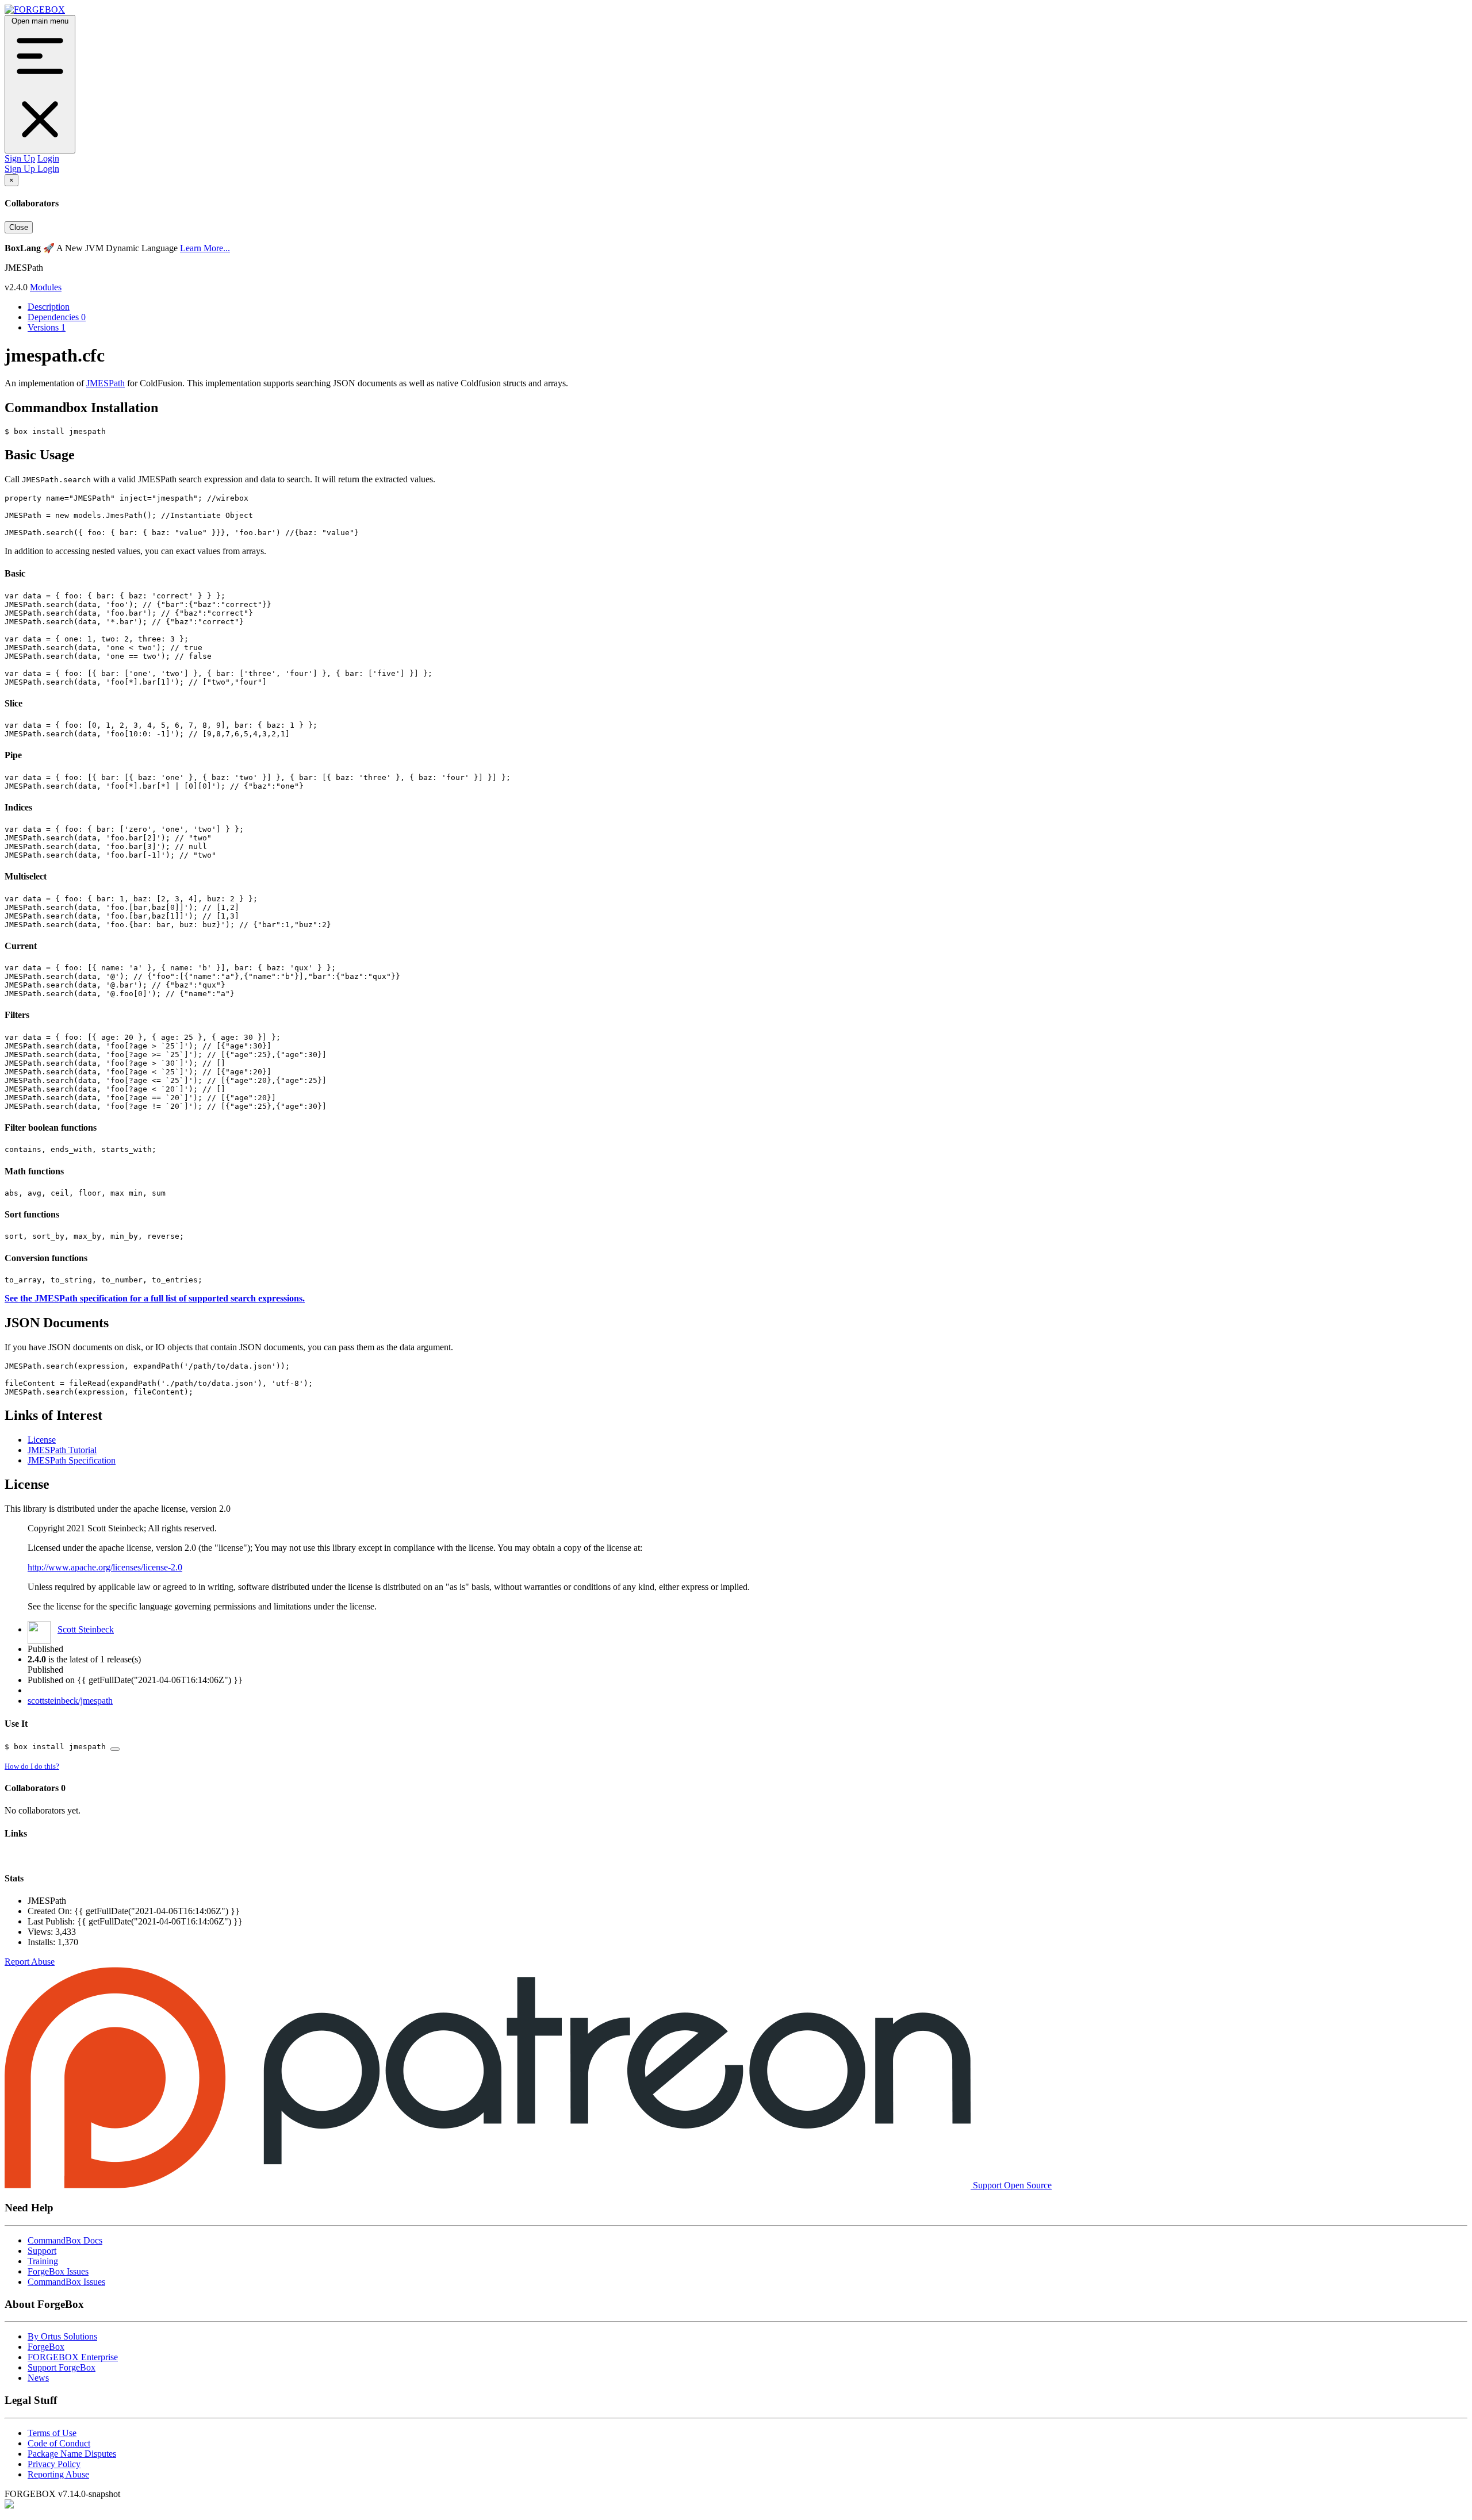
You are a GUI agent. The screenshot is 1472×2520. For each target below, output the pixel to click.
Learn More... (205, 248)
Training (43, 2261)
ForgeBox (46, 2347)
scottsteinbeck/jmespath (70, 1701)
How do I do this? (32, 1766)
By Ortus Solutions (62, 2336)
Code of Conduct (59, 2443)
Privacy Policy (54, 2464)
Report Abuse (30, 1962)
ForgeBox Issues (58, 2271)
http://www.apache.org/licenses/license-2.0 (105, 1567)
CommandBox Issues (66, 2282)
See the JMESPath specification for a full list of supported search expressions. (155, 1298)
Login (48, 158)
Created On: (51, 1911)
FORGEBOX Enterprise (73, 2357)
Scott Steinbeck (86, 1629)
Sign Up (20, 158)
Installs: (43, 1942)
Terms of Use (52, 2433)
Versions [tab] (47, 327)
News (38, 2378)
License (42, 1440)
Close (19, 227)
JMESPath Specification (72, 1460)
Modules (46, 287)
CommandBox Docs (65, 2240)
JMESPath (106, 383)
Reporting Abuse (58, 2474)
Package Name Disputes (72, 2454)
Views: (41, 1932)
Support (42, 2251)
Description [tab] (49, 307)
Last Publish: (52, 1921)
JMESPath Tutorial (62, 1450)
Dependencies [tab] (57, 317)
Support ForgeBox (62, 2367)
